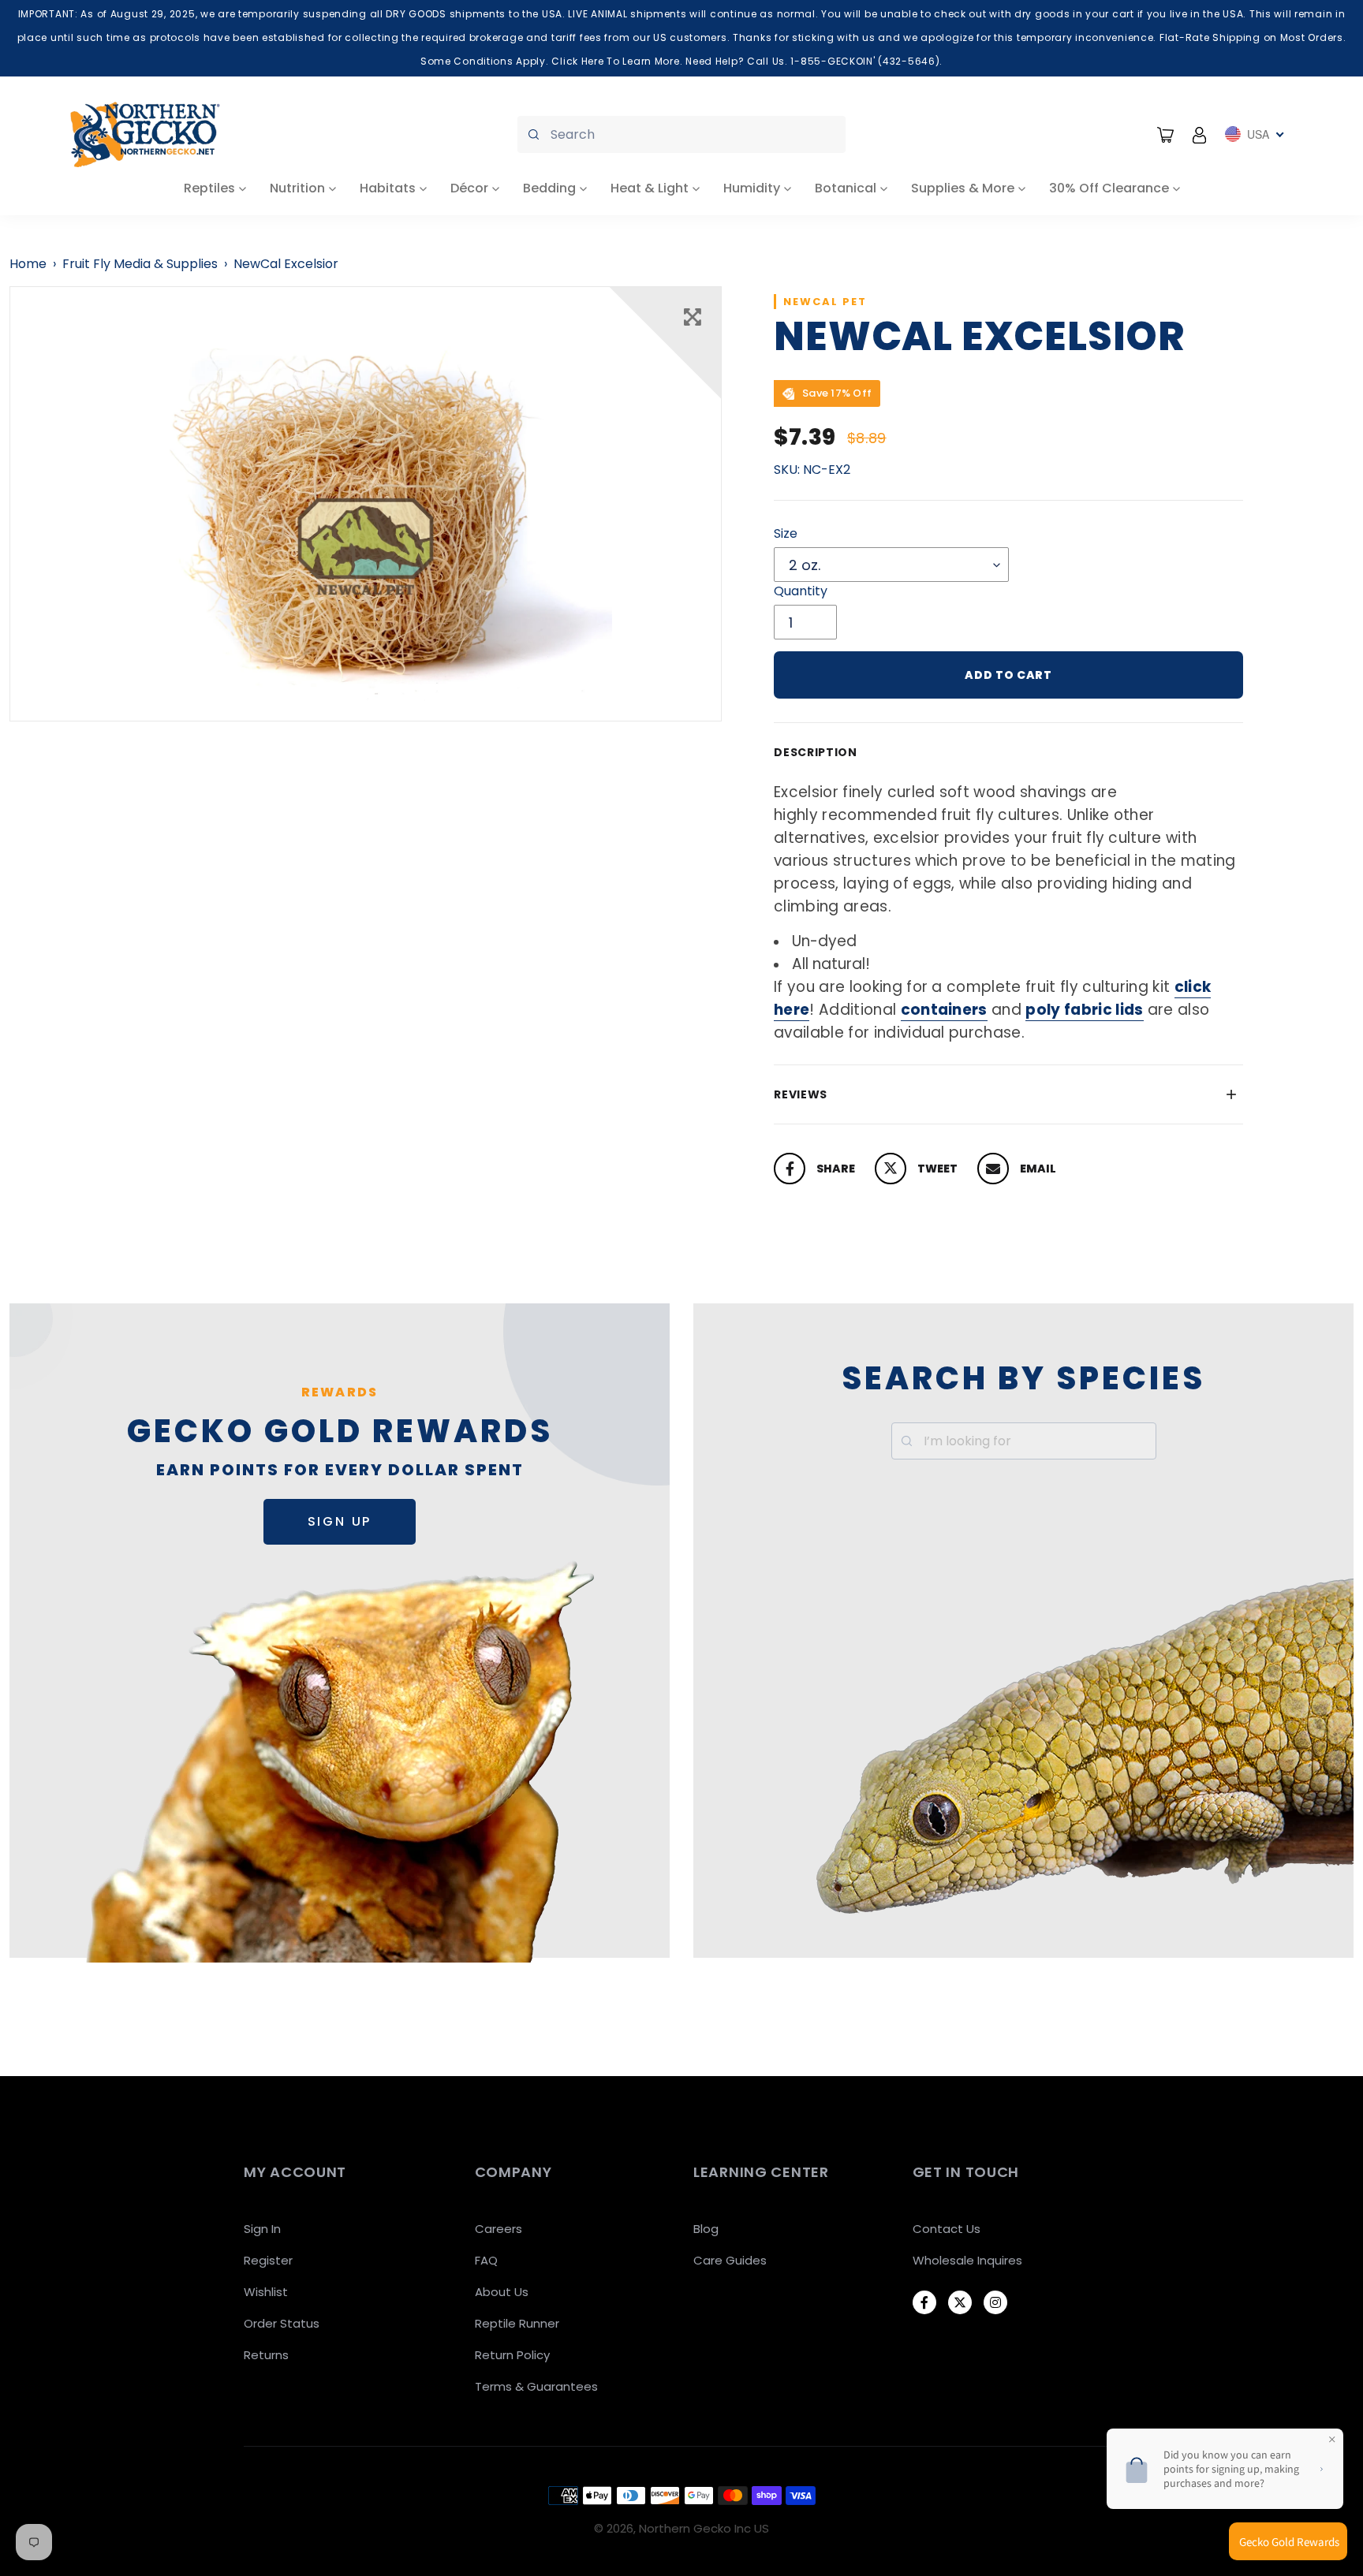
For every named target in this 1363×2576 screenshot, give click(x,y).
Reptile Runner (517, 2323)
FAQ (486, 2260)
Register (268, 2260)
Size (786, 533)
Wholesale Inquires (967, 2260)
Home (28, 264)
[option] (366, 504)
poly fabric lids (1084, 1010)
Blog (706, 2229)
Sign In (262, 2229)
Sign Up (340, 1521)
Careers (499, 2229)
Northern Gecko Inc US (704, 2528)
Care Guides (730, 2260)
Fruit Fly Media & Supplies (140, 264)
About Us (502, 2292)
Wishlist (266, 2292)
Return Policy (512, 2355)
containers (944, 1010)
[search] (681, 134)
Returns (266, 2355)
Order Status (282, 2323)
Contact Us (947, 2229)
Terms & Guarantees (536, 2386)
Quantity (801, 591)
